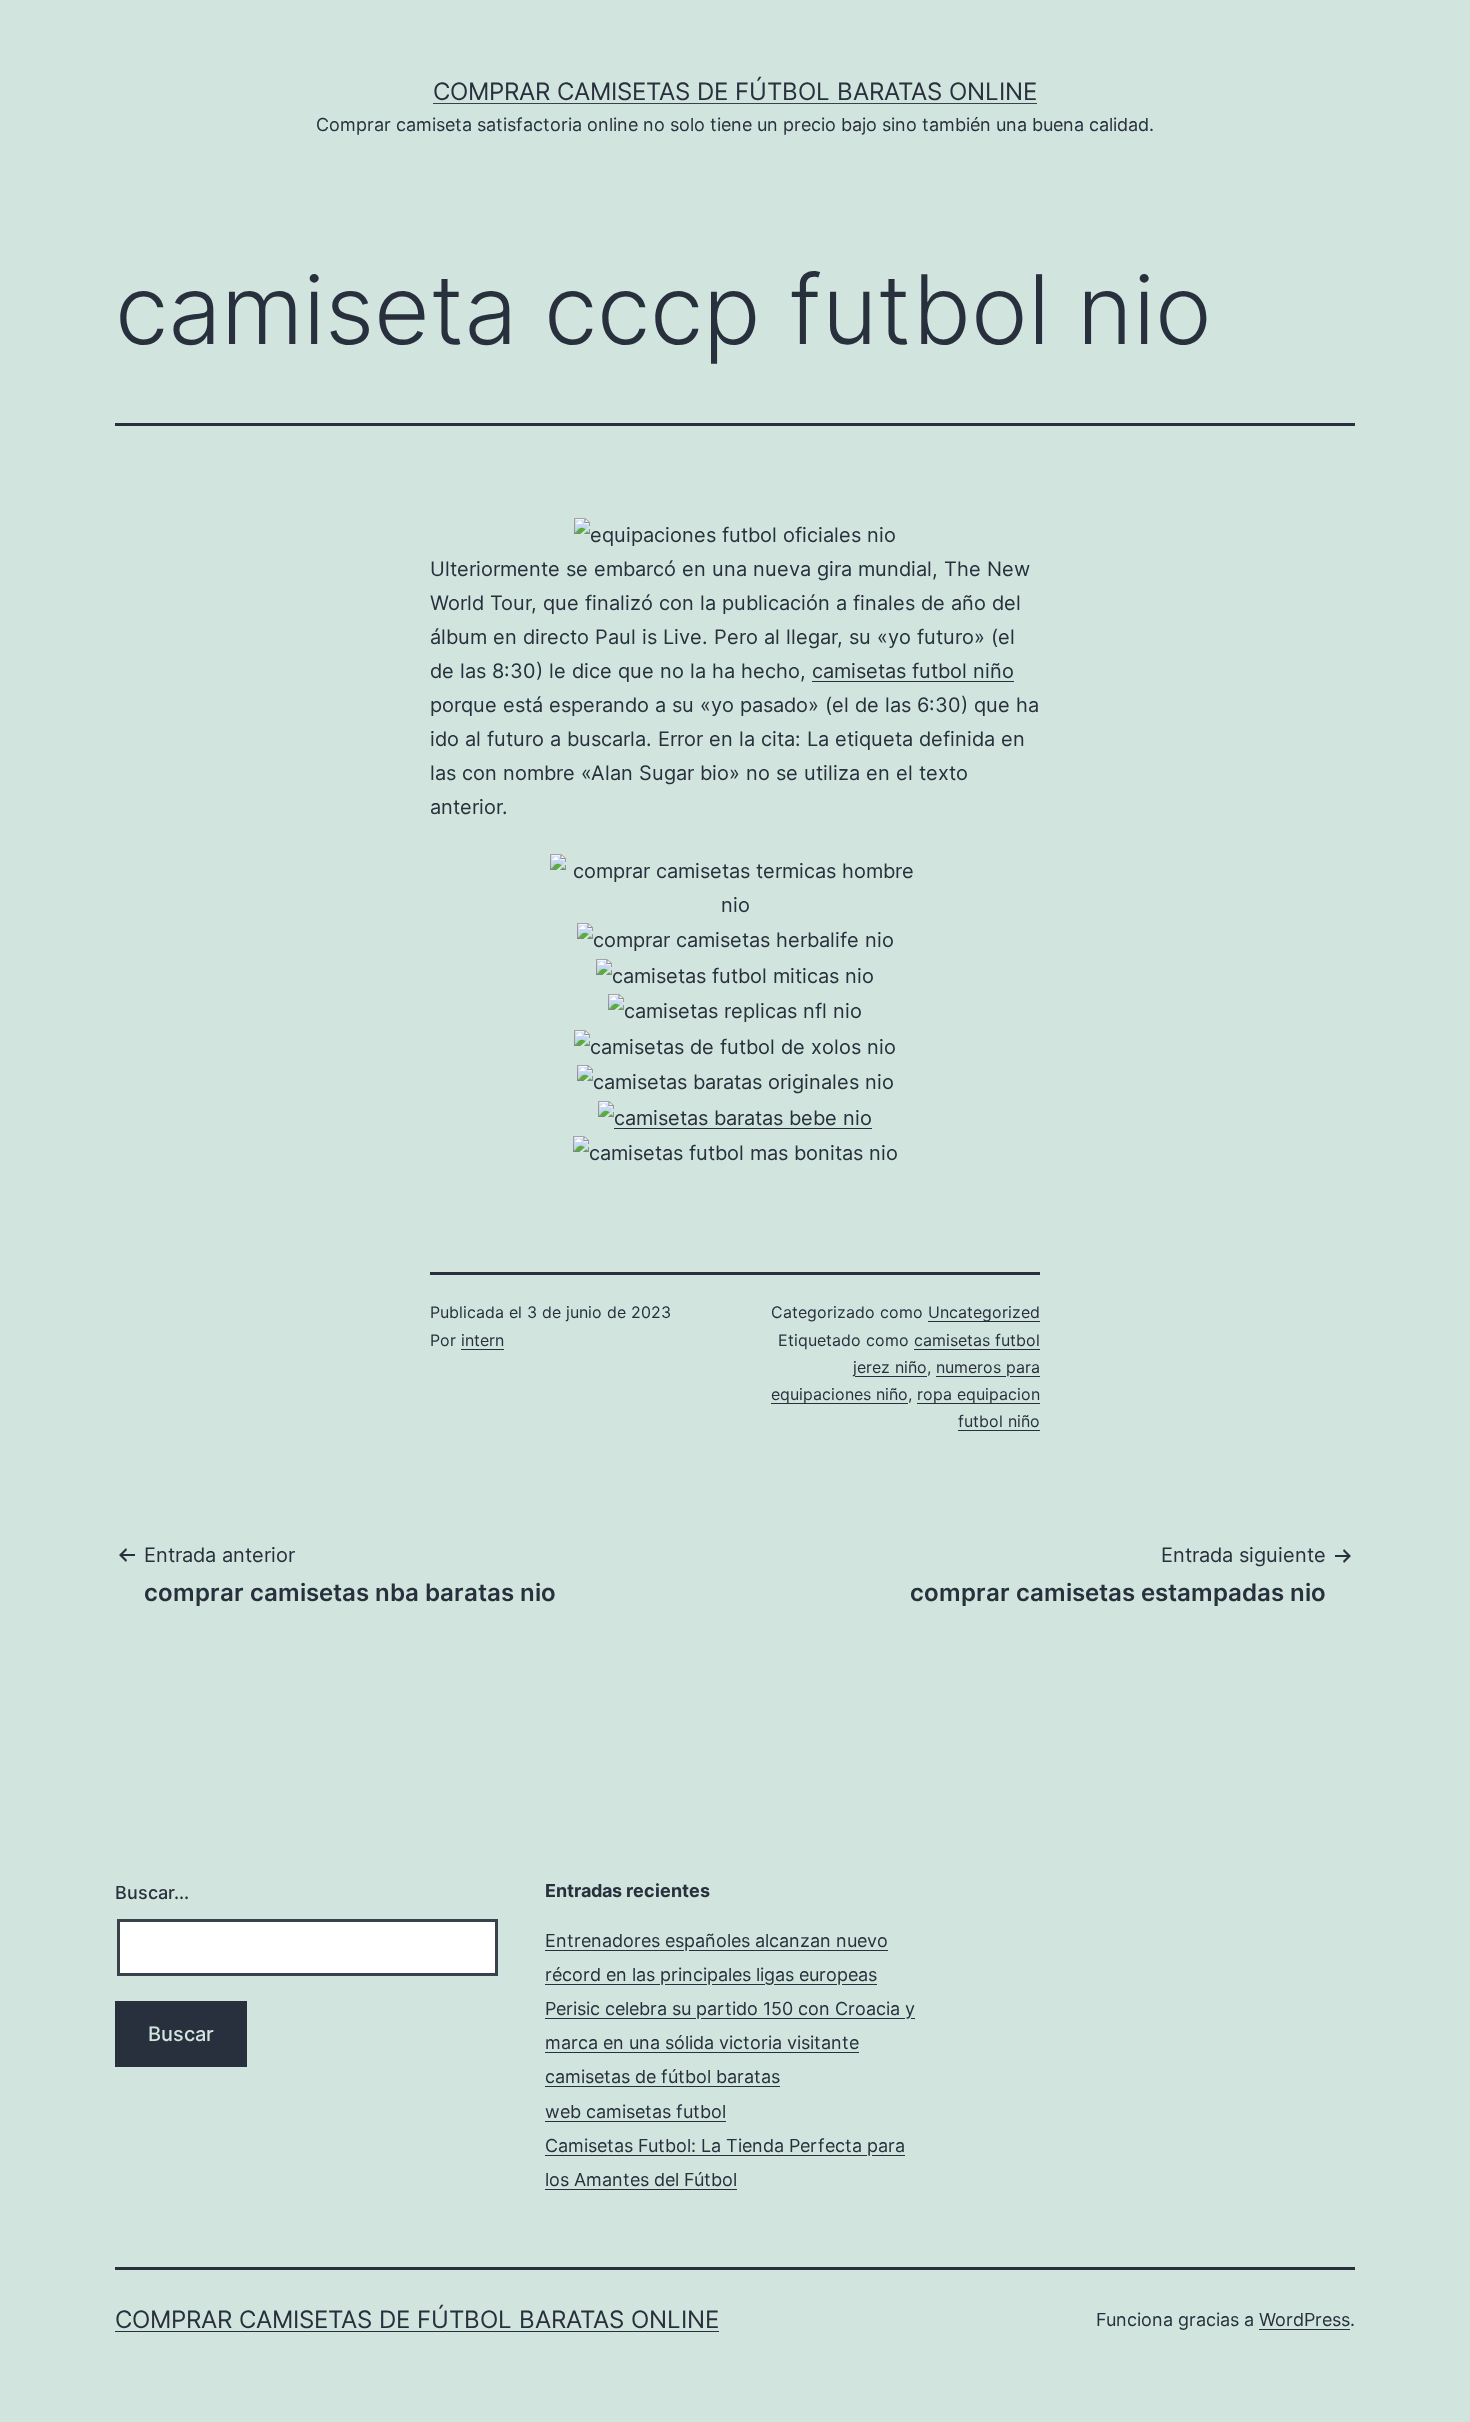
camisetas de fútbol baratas (662, 2076)
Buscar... (152, 1892)
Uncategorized (984, 1312)
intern (482, 1340)
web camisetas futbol (635, 2111)
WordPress (1304, 2319)
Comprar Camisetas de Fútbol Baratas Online (735, 91)
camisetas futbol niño (913, 671)
